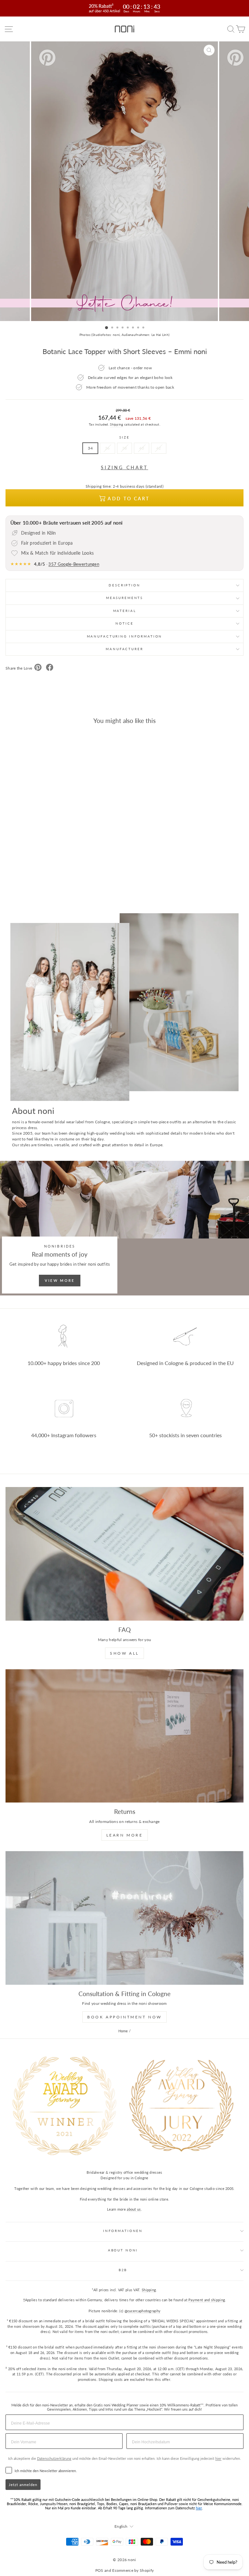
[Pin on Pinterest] (38, 668)
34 (90, 448)
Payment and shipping (207, 2300)
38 (125, 448)
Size (124, 437)
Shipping (116, 424)
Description (124, 585)
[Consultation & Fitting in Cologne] (124, 1918)
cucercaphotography (144, 2311)
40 (142, 448)
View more (60, 1280)
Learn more (125, 1835)
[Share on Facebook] (50, 668)
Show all (124, 1653)
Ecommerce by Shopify (133, 2570)
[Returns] (124, 1736)
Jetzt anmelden (23, 2485)
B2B (123, 2270)
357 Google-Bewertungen (74, 564)
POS (99, 2570)
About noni (123, 2250)
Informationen (123, 2231)
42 (159, 448)
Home (123, 2031)
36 (107, 448)
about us (134, 2209)
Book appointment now (124, 2017)
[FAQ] (124, 1554)
